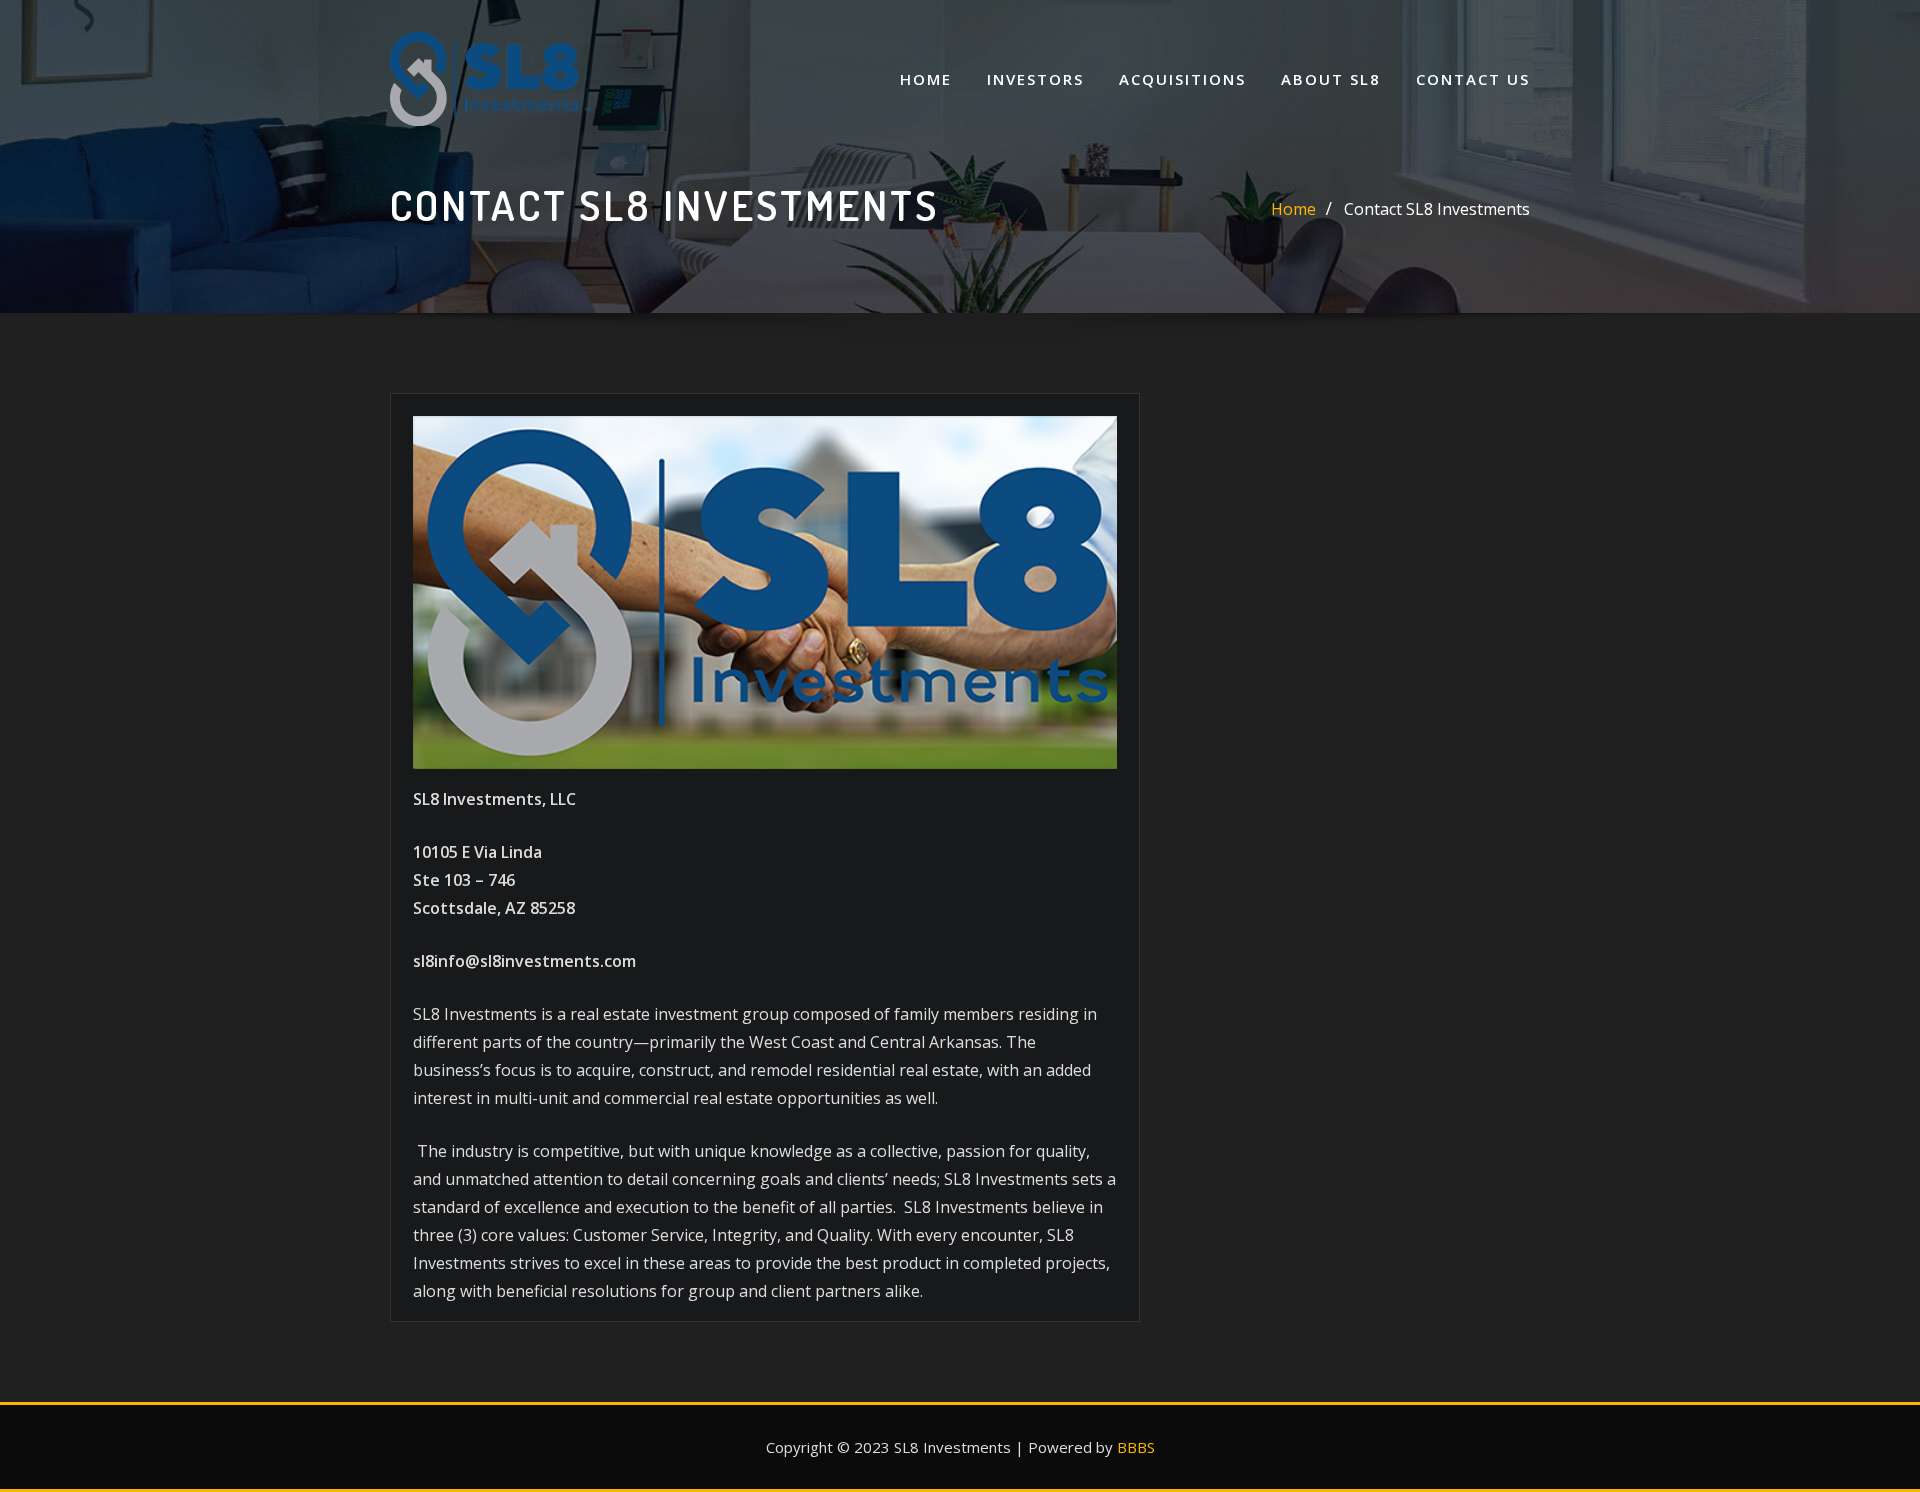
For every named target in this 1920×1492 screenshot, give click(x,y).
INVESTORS (1035, 79)
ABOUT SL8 (1331, 79)
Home (926, 79)
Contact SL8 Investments (1437, 209)
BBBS (1136, 1447)
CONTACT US (1473, 79)
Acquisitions (1182, 79)
